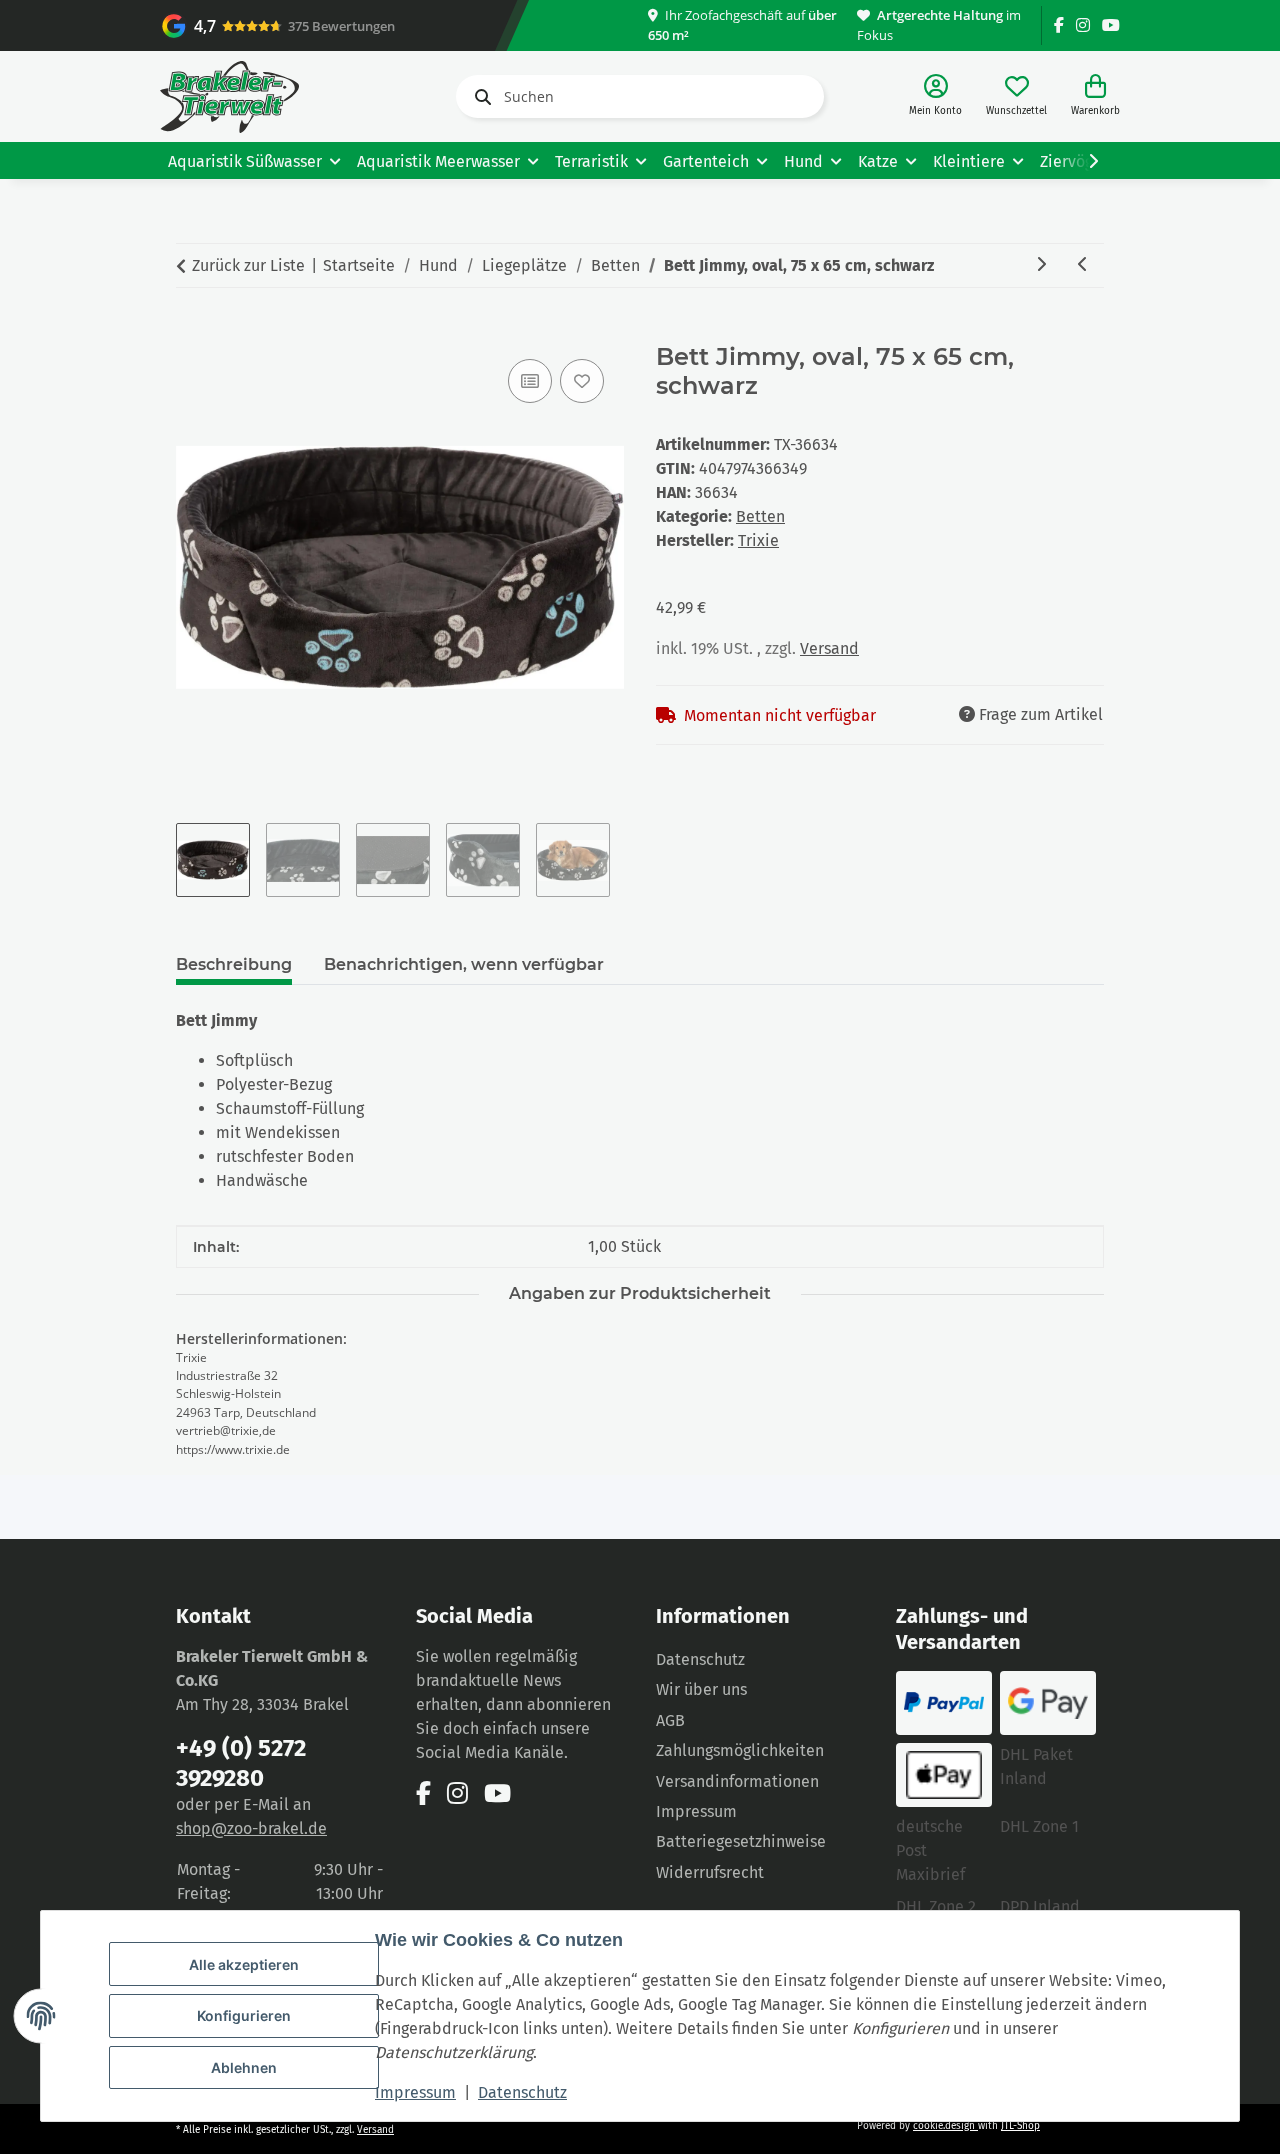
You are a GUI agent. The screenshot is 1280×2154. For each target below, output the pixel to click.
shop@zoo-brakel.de (251, 1828)
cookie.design (945, 2126)
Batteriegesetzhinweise (741, 1841)
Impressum (415, 2092)
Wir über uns (701, 1689)
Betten (760, 516)
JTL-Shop (1020, 2126)
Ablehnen (244, 2067)
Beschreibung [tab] (234, 964)
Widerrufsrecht (710, 1872)
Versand (829, 648)
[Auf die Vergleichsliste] (530, 381)
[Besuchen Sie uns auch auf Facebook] (1059, 25)
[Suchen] (479, 97)
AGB (670, 1720)
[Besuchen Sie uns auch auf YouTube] (1111, 25)
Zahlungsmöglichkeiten (740, 1750)
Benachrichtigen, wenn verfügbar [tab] (464, 964)
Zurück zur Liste (248, 265)
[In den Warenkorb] (192, 332)
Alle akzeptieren (244, 1964)
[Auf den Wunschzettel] (582, 381)
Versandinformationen (737, 1781)
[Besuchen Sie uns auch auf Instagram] (1083, 25)
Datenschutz (522, 2092)
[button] (935, 96)
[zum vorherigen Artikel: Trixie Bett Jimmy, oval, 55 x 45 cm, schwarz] (1083, 265)
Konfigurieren (244, 2015)
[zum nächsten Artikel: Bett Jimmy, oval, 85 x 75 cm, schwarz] (1041, 265)
